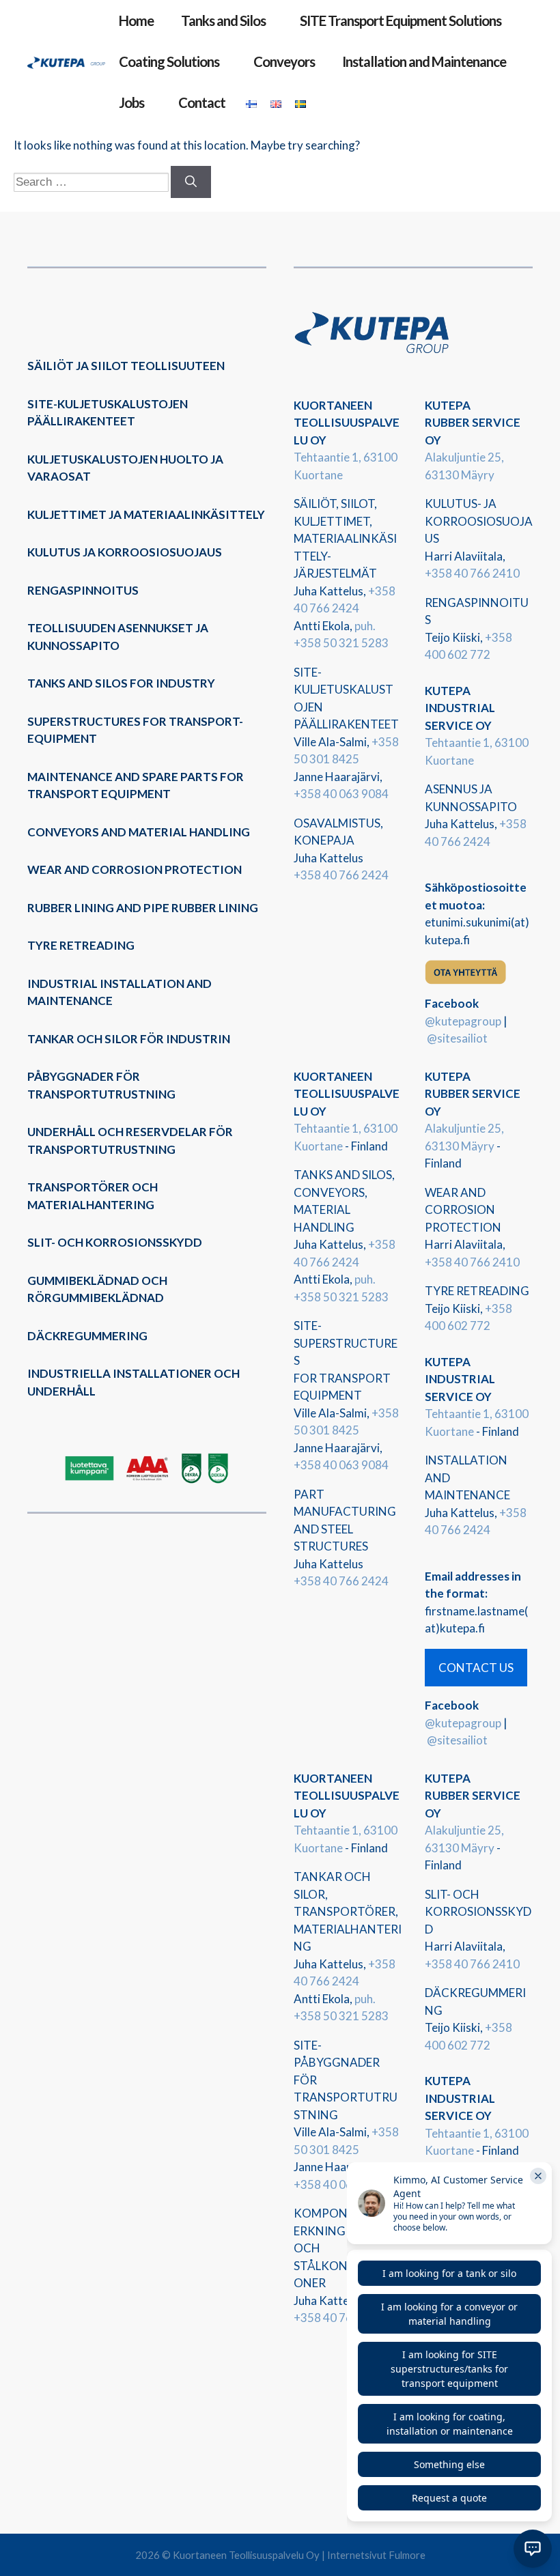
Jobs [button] (131, 102)
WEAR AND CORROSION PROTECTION (135, 869)
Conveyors (284, 61)
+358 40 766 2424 (341, 875)
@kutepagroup (463, 1021)
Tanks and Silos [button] (223, 20)
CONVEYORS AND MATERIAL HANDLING (139, 832)
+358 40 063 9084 (341, 794)
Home (136, 20)
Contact (202, 102)
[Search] (191, 182)
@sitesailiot (457, 1038)
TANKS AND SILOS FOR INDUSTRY (121, 683)
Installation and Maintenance (424, 61)
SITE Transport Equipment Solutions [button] (401, 20)
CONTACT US (476, 1668)
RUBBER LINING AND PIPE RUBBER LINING (143, 908)
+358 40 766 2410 (472, 573)
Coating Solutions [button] (169, 61)
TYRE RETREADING (81, 945)
